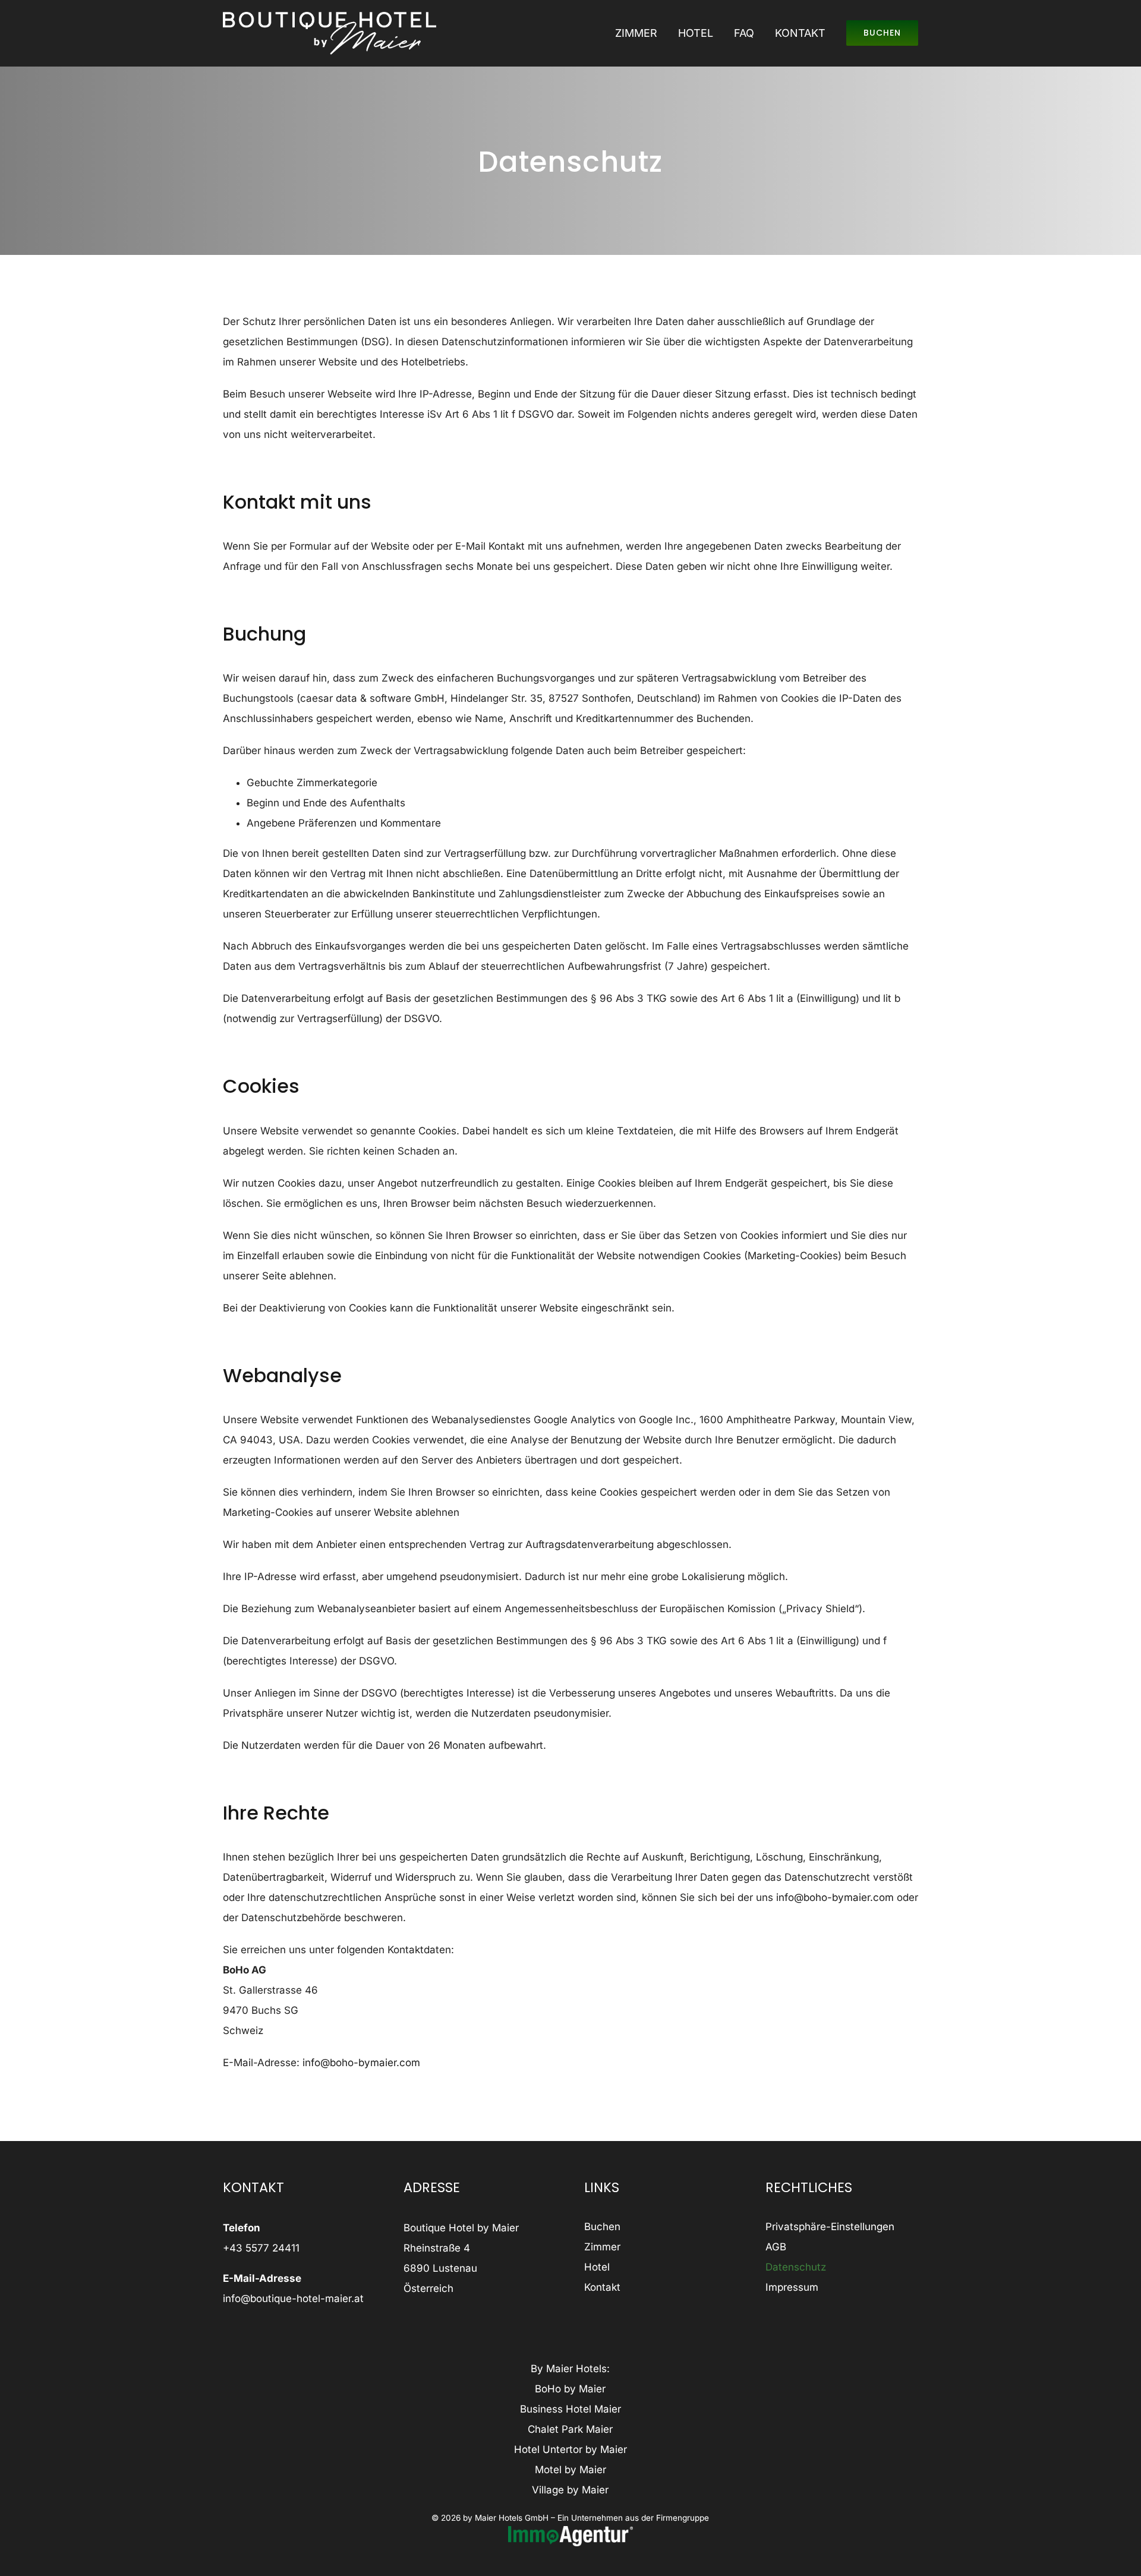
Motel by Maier (570, 2470)
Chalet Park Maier (570, 2429)
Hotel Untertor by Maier (570, 2449)
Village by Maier (570, 2490)
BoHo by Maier (570, 2389)
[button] (842, 2227)
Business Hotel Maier (570, 2409)
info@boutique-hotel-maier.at (293, 2298)
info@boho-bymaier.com (835, 1897)
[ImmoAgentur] (570, 2531)
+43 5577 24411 (261, 2248)
